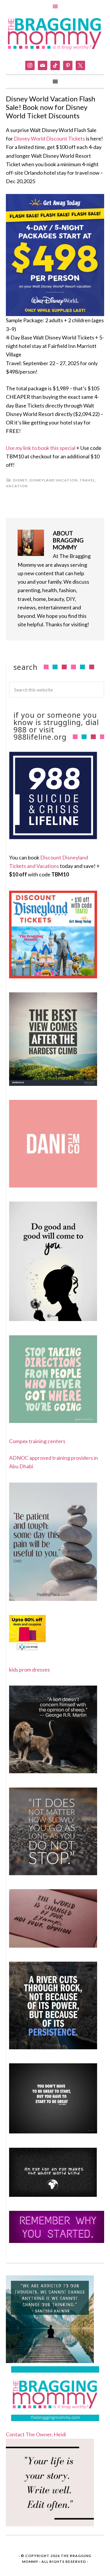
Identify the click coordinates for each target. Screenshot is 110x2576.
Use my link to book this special (41, 448)
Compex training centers (37, 1441)
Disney (20, 480)
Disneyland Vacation (53, 480)
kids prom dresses (29, 1670)
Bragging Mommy (55, 33)
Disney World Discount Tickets (49, 138)
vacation (17, 486)
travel (87, 480)
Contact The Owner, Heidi (36, 2434)
